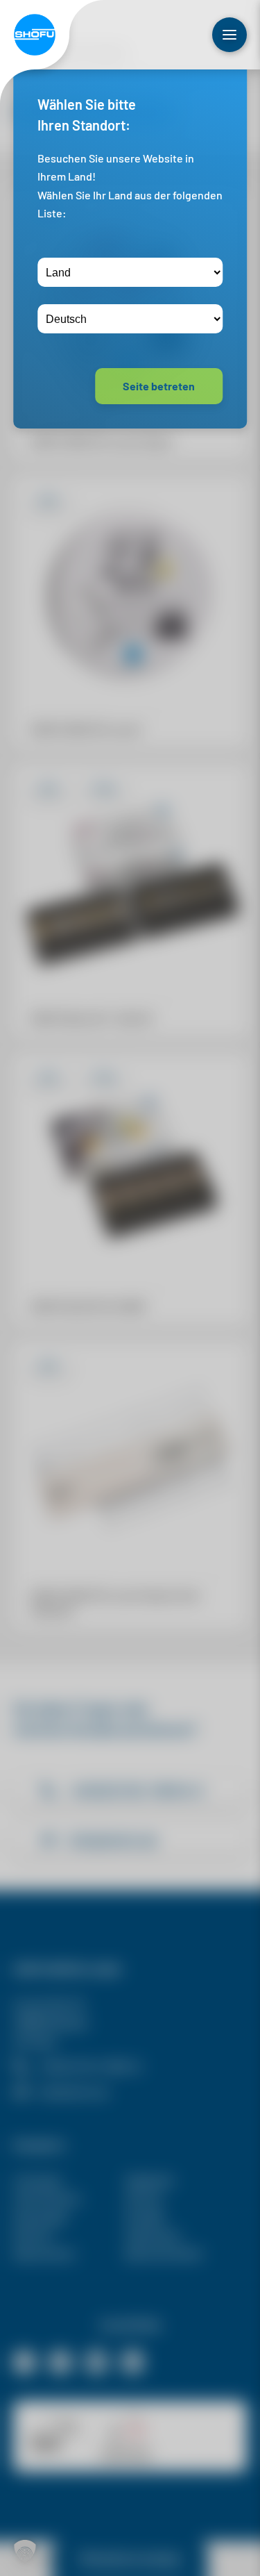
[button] (25, 2551)
